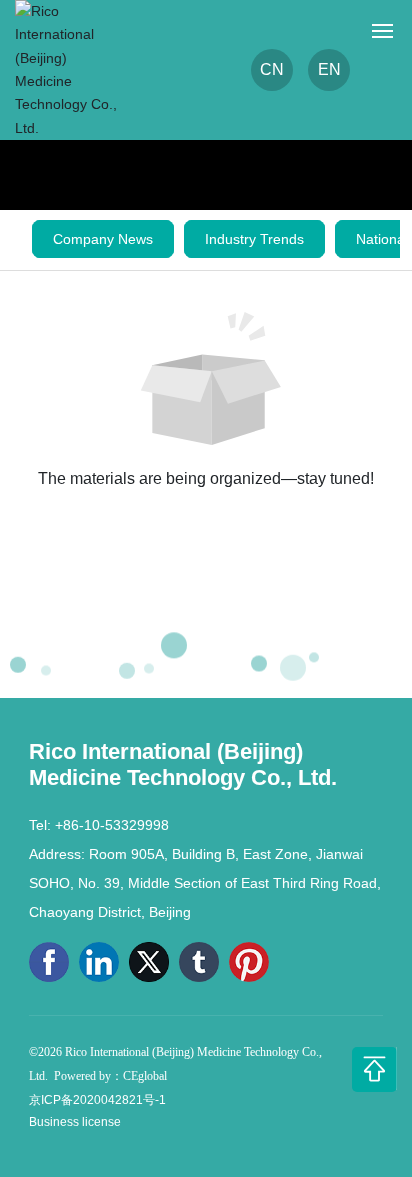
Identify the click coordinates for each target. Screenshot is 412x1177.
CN (272, 69)
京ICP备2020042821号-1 (97, 1100)
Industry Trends (254, 239)
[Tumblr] (199, 962)
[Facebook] (49, 962)
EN (329, 69)
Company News (103, 239)
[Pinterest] (249, 962)
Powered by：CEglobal (110, 1076)
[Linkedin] (99, 962)
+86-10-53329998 (112, 825)
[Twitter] (149, 962)
